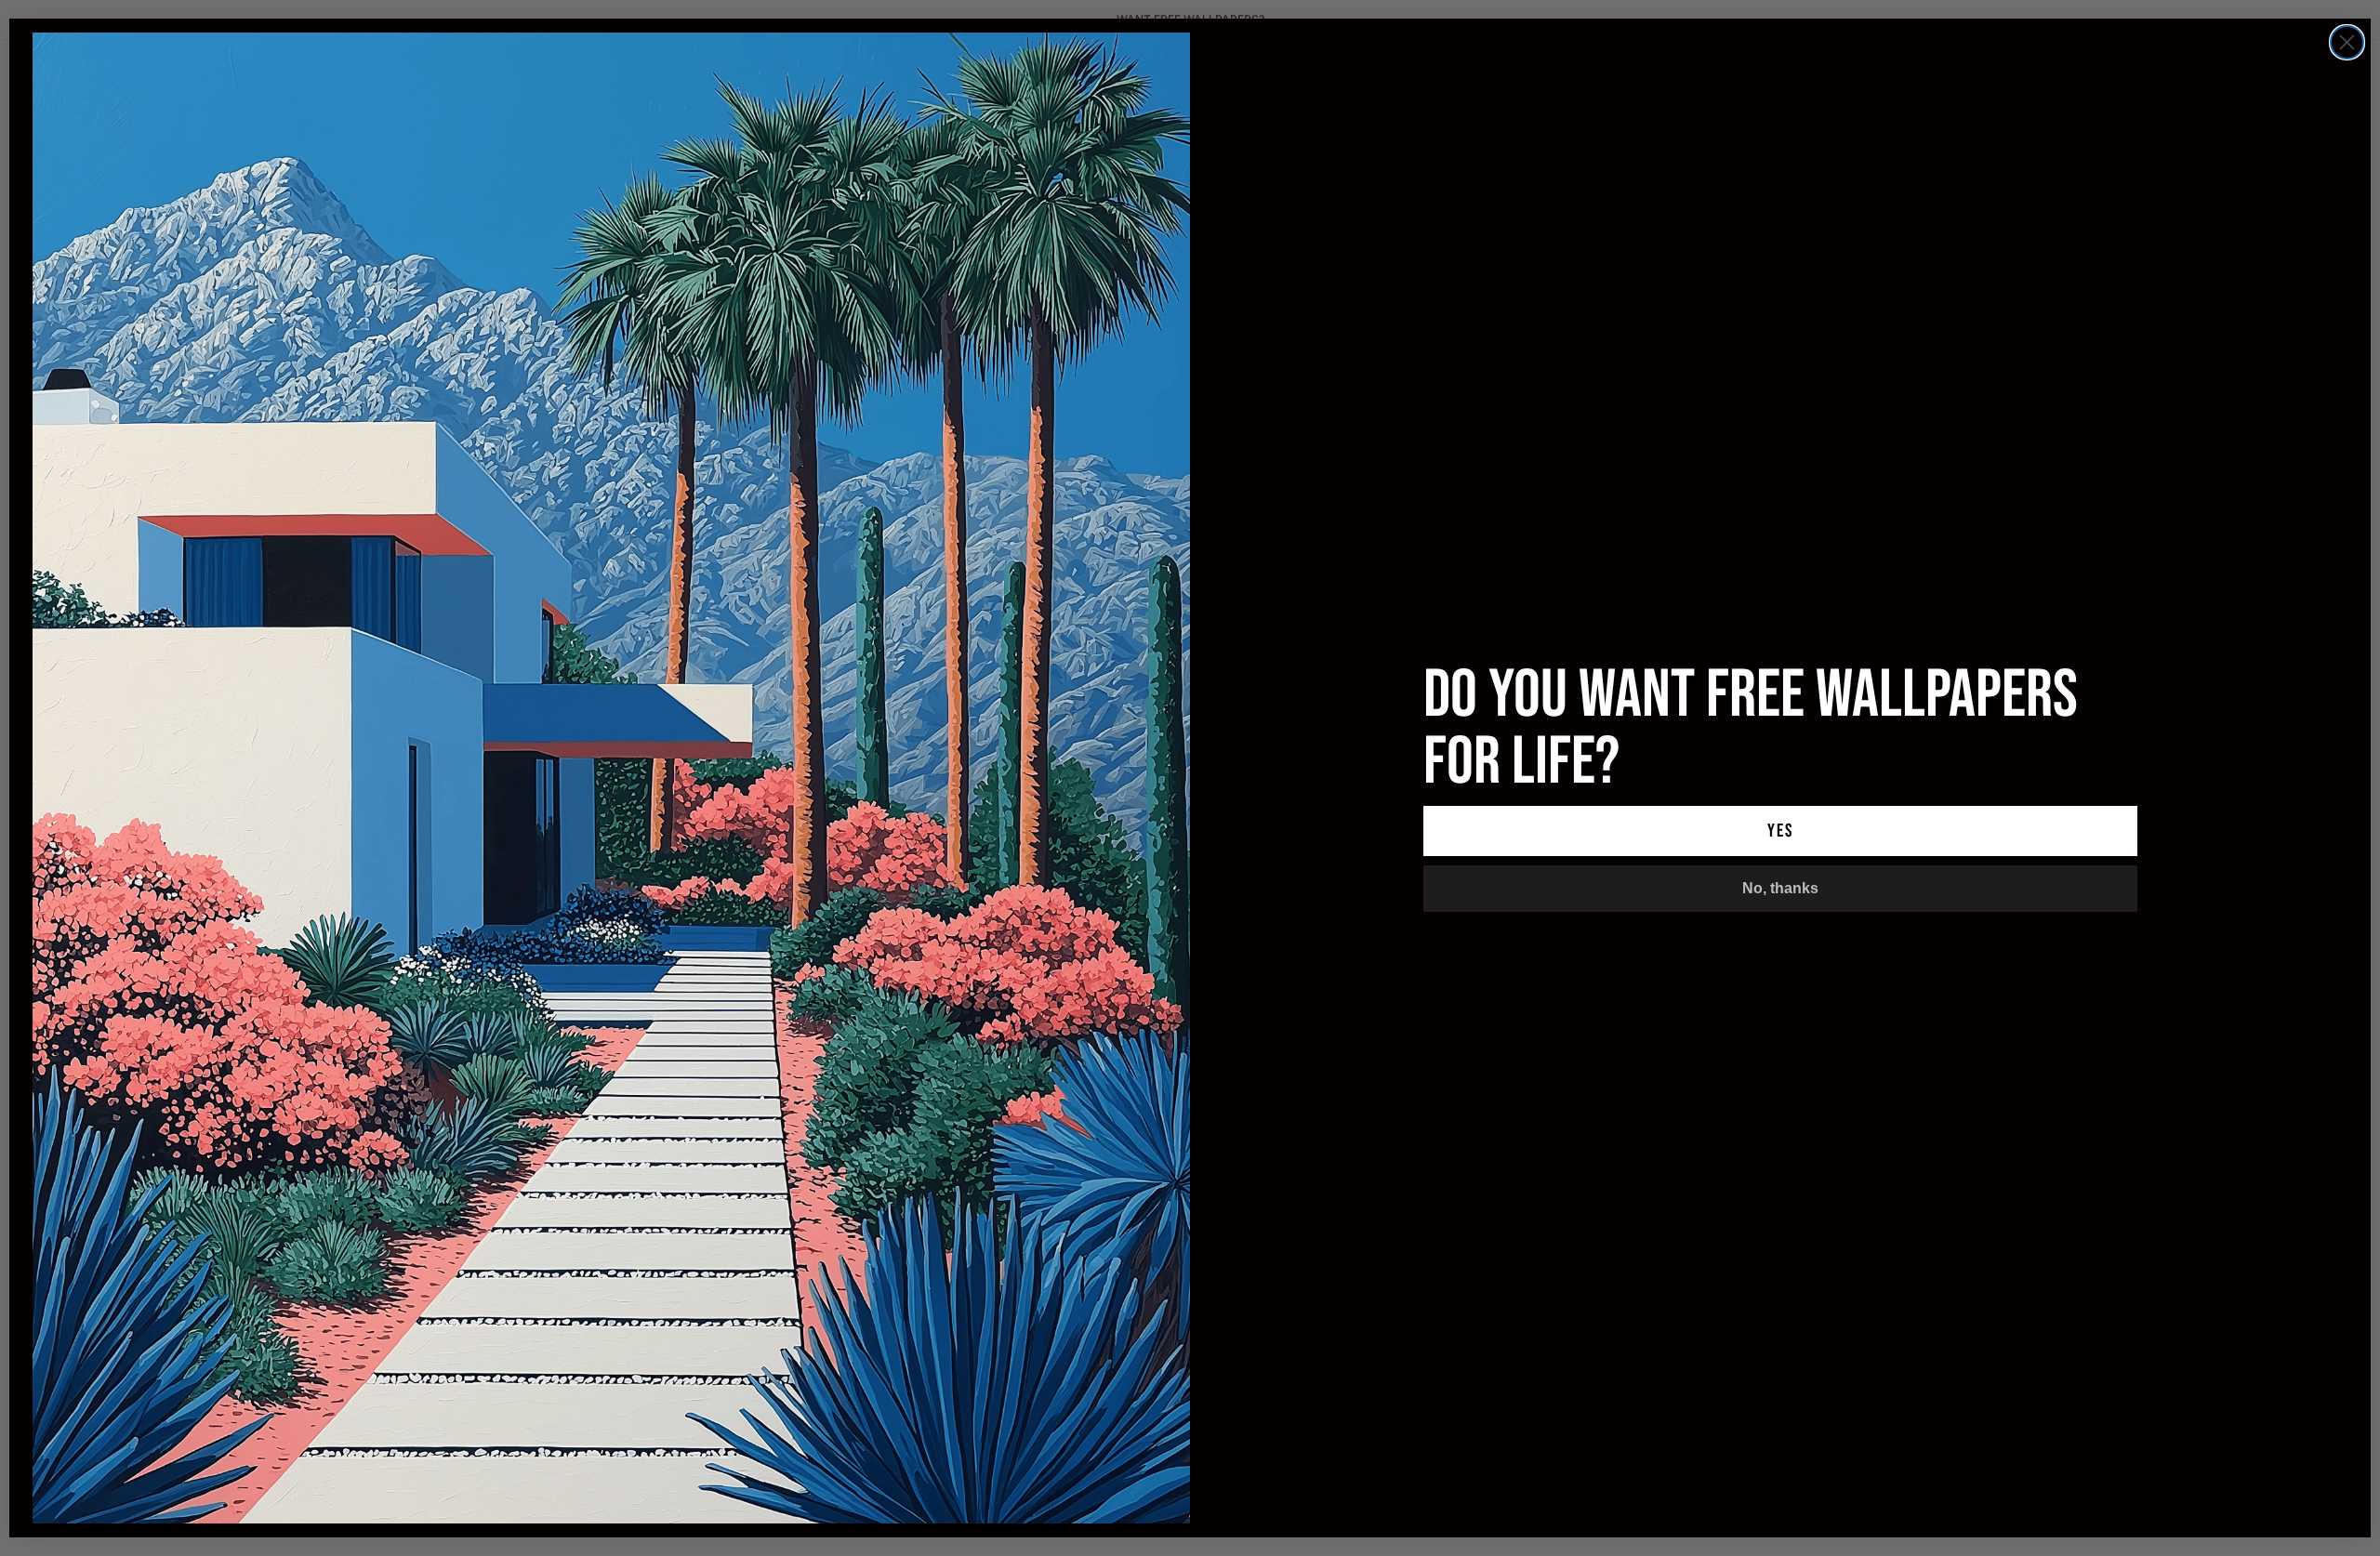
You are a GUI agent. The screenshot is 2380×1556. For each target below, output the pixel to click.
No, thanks (1780, 888)
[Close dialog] (2347, 42)
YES (1780, 831)
